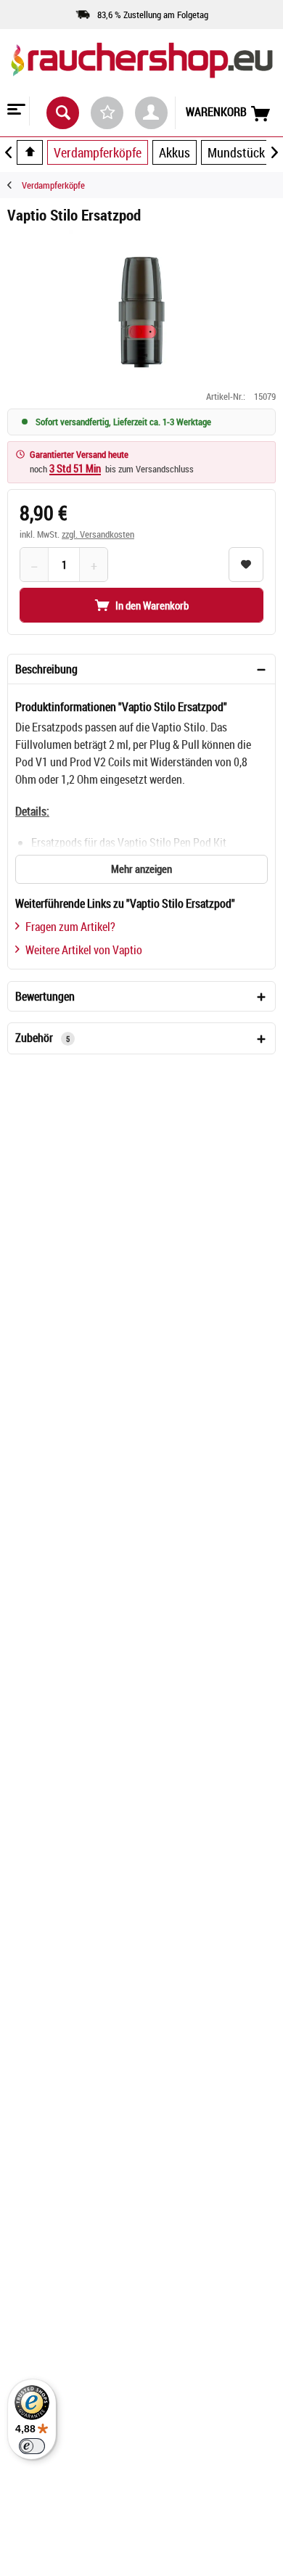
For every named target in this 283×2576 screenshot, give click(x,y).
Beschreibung (46, 669)
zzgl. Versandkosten (98, 534)
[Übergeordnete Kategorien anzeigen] (30, 152)
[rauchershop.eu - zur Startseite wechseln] (141, 72)
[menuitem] (15, 111)
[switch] (32, 2446)
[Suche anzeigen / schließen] (63, 113)
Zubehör (42, 1038)
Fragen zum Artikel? (70, 927)
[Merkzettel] (107, 113)
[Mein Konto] (151, 113)
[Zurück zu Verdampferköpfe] (15, 185)
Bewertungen (45, 996)
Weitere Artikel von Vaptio (84, 950)
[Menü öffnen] (15, 111)
